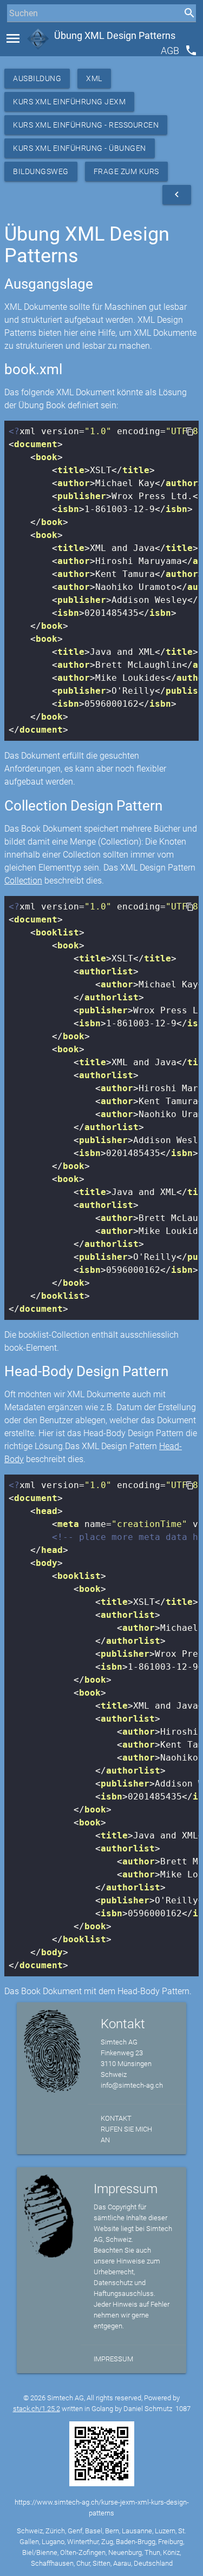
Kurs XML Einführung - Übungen (80, 148)
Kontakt (116, 2118)
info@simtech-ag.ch (132, 2085)
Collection (23, 881)
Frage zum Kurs (126, 171)
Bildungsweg (41, 171)
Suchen (19, 33)
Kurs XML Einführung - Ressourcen (86, 125)
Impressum (113, 2359)
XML (94, 78)
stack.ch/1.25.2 (37, 2409)
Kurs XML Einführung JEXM (69, 102)
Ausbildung (37, 78)
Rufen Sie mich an (126, 2135)
